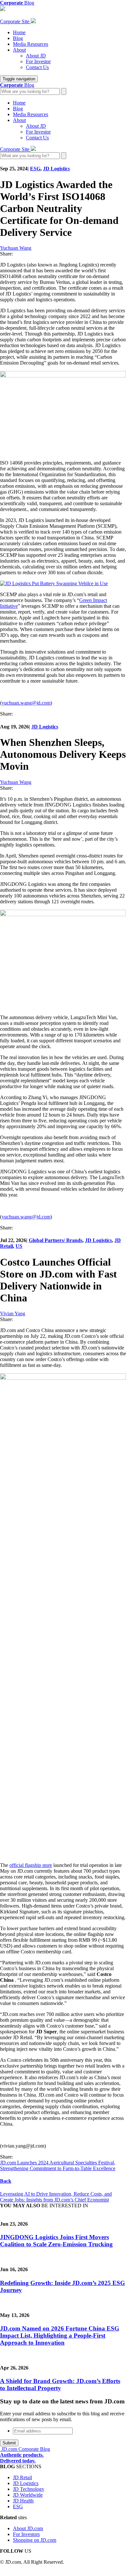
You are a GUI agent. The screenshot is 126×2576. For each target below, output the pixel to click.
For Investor (38, 61)
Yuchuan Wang (16, 248)
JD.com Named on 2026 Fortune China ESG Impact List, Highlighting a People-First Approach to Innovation (60, 2335)
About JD (36, 56)
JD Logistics (56, 169)
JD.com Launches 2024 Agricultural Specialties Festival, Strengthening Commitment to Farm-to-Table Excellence (58, 2165)
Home (19, 32)
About (19, 50)
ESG (35, 169)
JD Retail (22, 2477)
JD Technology (29, 2489)
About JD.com (28, 2528)
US (19, 1246)
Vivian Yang (13, 1313)
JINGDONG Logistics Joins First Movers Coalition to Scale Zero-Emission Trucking (56, 2241)
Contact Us (37, 67)
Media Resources (31, 44)
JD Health (23, 2501)
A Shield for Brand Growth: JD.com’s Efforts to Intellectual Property (60, 2385)
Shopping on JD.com (35, 2540)
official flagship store (31, 1865)
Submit (9, 2443)
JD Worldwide (28, 2495)
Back (6, 2181)
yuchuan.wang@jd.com (26, 703)
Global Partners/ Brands (56, 1240)
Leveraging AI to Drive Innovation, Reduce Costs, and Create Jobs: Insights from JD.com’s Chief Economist (56, 2197)
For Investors (26, 2534)
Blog (18, 38)
